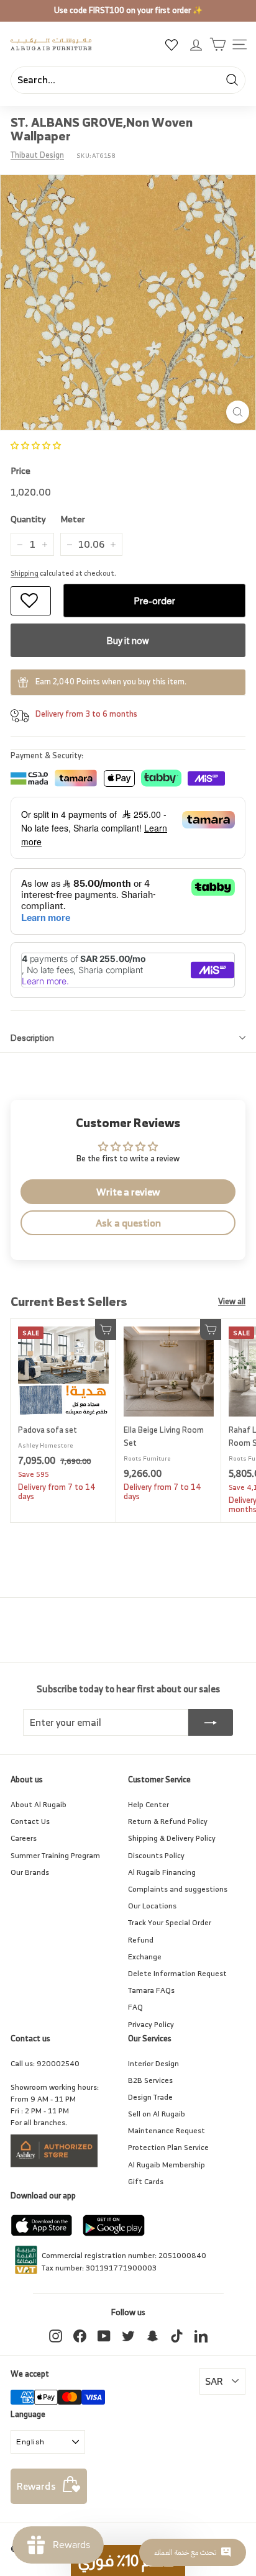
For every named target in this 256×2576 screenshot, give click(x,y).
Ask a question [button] (128, 1223)
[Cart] (218, 44)
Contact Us (30, 1821)
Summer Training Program (55, 1855)
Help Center (149, 1804)
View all (232, 1302)
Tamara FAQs (151, 1990)
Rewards (36, 2486)
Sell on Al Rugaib (157, 2114)
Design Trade (150, 2097)
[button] (36, 446)
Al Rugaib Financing (162, 1872)
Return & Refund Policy (168, 1821)
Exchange (145, 1957)
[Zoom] (238, 412)
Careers (24, 1838)
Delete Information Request (177, 1973)
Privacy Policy (151, 2024)
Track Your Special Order (170, 1922)
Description (32, 1038)
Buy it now (128, 641)
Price (21, 471)
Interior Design (153, 2063)
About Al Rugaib (39, 1804)
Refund (141, 1940)
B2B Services (150, 2080)
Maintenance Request (167, 2130)
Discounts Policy (156, 1855)
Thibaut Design (37, 155)
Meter (73, 519)
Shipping (25, 573)
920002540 (58, 2063)
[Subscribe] (211, 1723)
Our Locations (152, 1906)
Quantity (28, 519)
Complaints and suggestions (178, 1889)
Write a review (128, 1192)
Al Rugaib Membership (167, 2165)
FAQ (135, 2007)
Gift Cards (146, 2181)
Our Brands (30, 1872)
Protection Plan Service (168, 2147)
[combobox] (128, 80)
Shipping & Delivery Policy (172, 1838)
